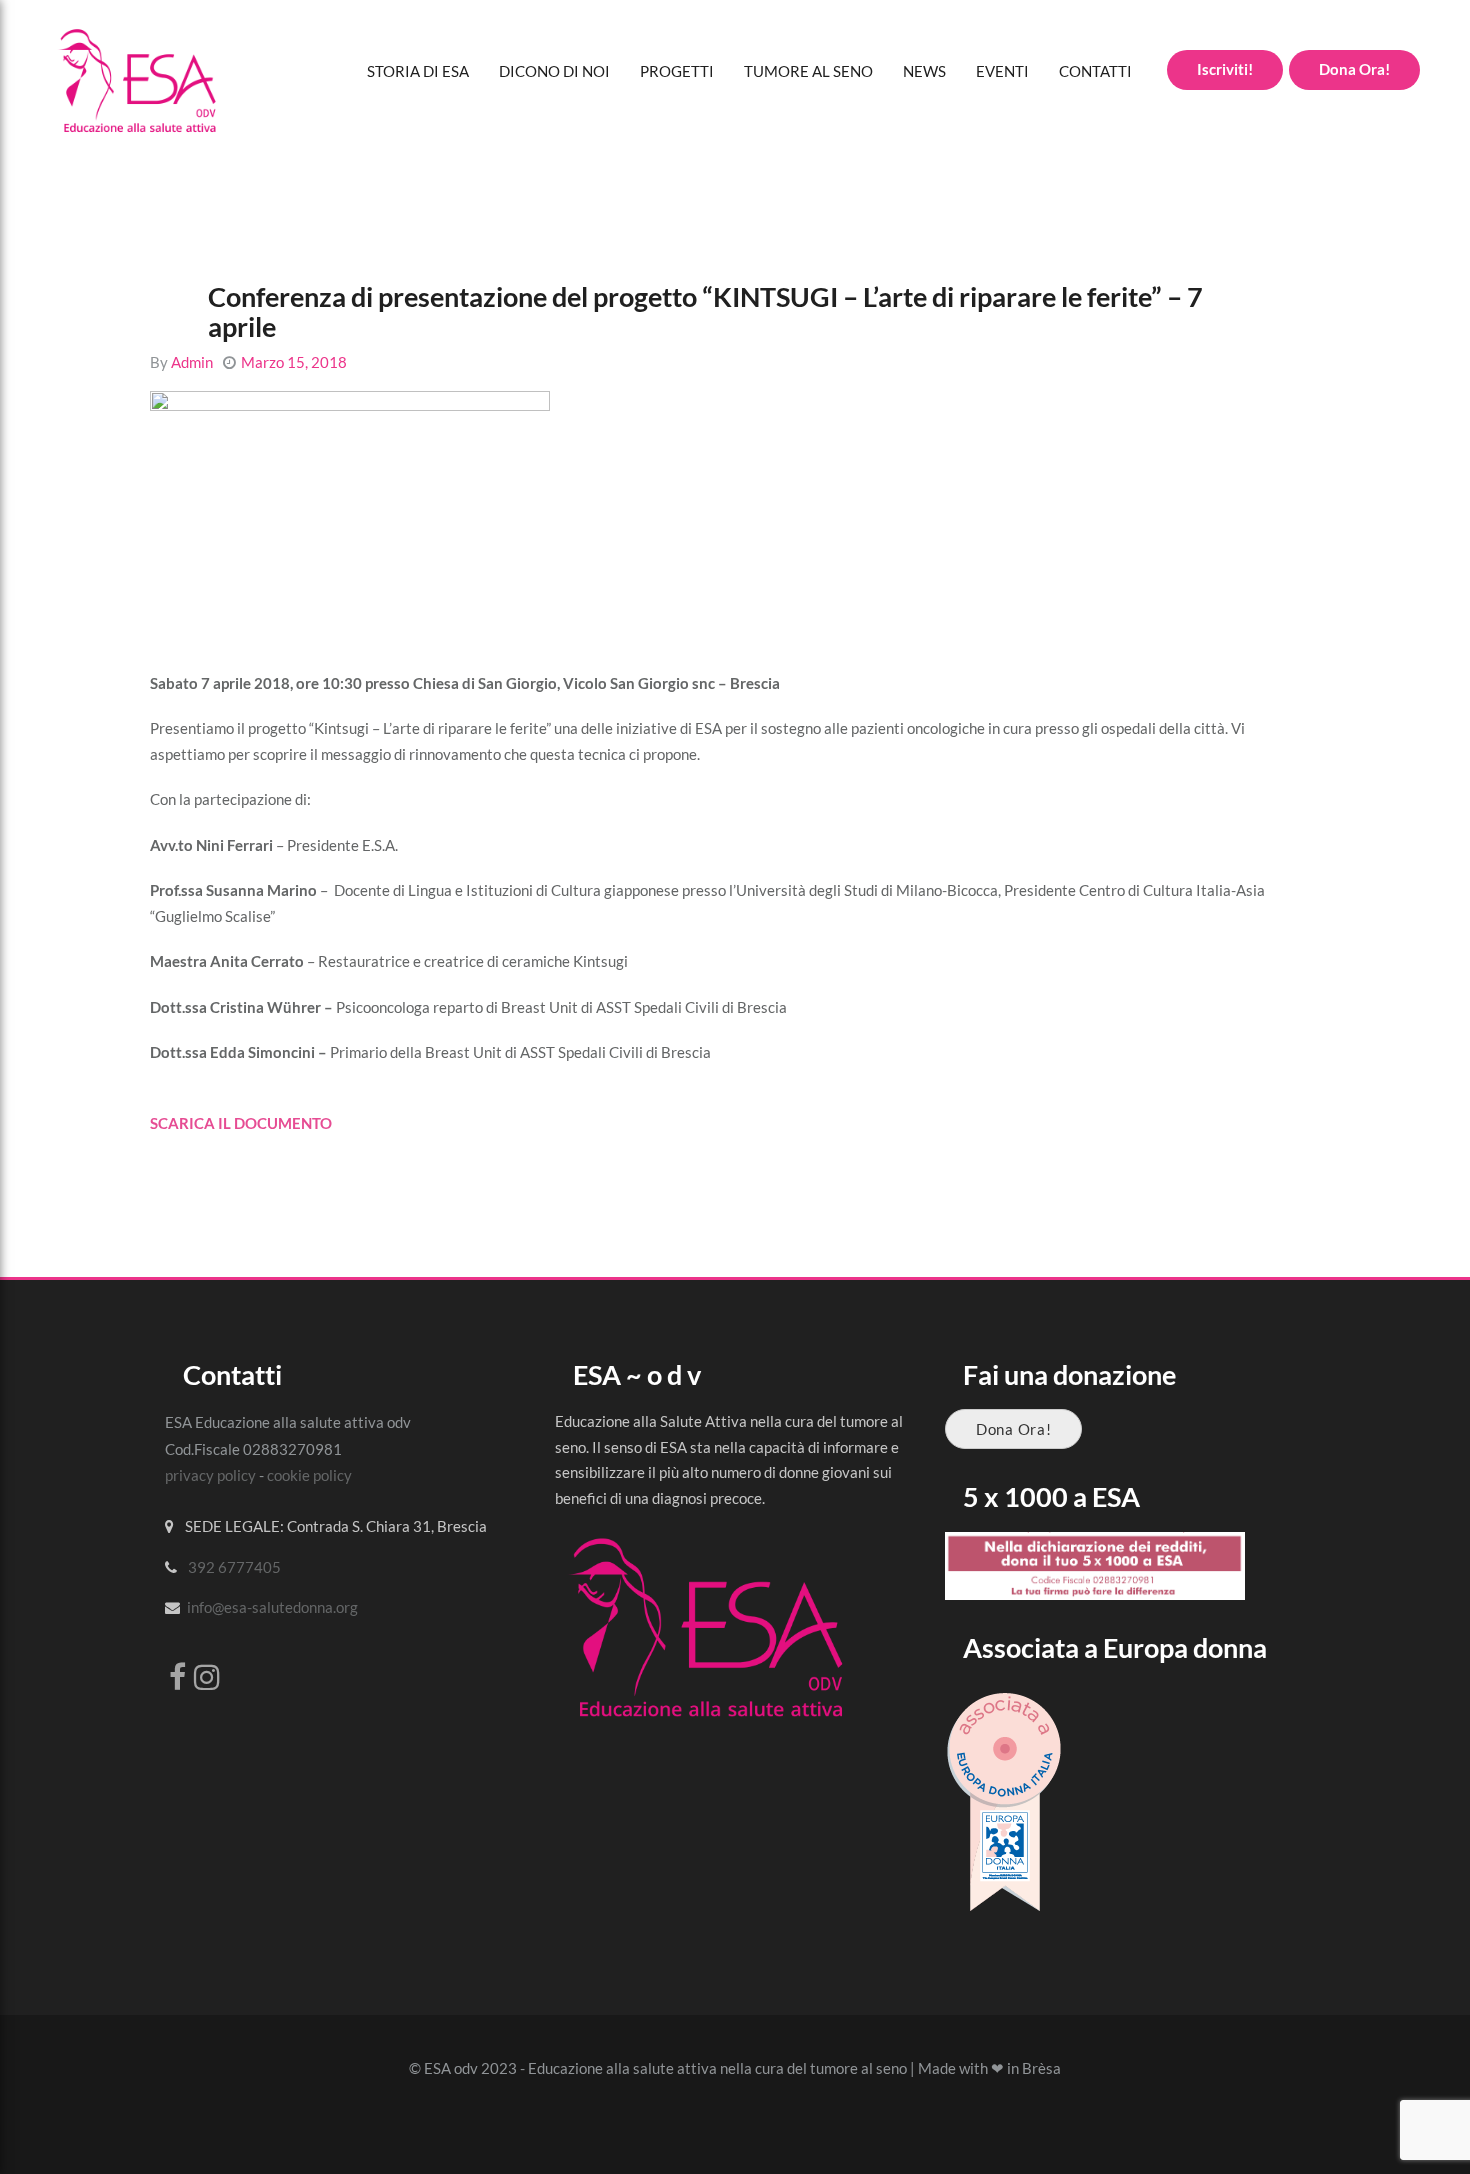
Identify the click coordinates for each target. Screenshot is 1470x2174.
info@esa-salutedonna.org (272, 1607)
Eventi (1002, 71)
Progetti (677, 71)
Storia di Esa (418, 71)
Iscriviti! (1225, 69)
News (924, 71)
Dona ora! (1354, 69)
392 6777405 (234, 1567)
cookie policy (309, 1475)
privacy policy (210, 1475)
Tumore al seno (808, 71)
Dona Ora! (1013, 1429)
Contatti (1095, 71)
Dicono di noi (554, 71)
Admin (192, 362)
